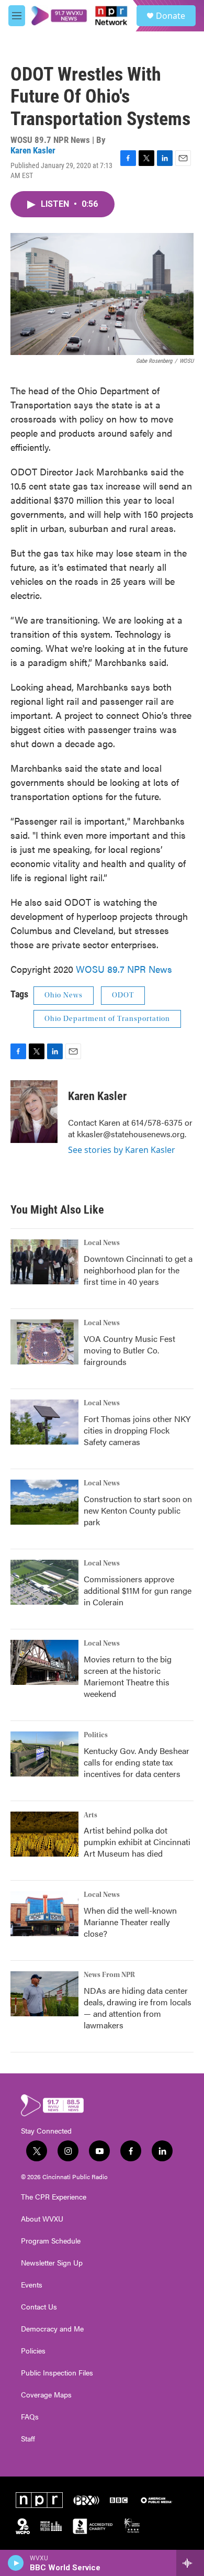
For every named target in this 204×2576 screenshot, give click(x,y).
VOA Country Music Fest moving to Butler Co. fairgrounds (129, 1350)
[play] (16, 2563)
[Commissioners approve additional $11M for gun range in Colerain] (44, 1582)
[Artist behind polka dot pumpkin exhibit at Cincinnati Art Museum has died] (44, 1834)
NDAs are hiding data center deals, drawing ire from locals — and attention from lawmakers (138, 2008)
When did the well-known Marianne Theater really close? (130, 1922)
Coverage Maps (46, 2395)
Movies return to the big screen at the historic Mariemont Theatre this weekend (128, 1676)
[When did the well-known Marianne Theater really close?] (44, 1914)
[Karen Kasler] (34, 1112)
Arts (90, 1815)
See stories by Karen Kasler (122, 1150)
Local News (102, 1243)
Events (32, 2285)
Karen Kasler (33, 150)
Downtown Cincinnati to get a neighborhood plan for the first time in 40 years (138, 1270)
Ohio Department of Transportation (107, 1019)
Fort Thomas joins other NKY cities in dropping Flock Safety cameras (137, 1430)
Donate (171, 16)
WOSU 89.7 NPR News (124, 969)
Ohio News (64, 995)
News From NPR (109, 1975)
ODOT (123, 995)
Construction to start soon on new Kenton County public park (138, 1510)
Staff (28, 2439)
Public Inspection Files (57, 2373)
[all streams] (190, 2563)
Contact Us (39, 2307)
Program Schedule (51, 2241)
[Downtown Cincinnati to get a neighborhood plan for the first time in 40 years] (44, 1262)
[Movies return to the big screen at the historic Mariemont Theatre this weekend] (44, 1662)
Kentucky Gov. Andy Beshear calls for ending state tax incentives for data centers (137, 1762)
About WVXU (42, 2219)
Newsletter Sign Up (52, 2263)
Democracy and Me (52, 2329)
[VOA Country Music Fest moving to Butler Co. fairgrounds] (44, 1342)
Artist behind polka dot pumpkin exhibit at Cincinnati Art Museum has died (137, 1842)
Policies (33, 2351)
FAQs (30, 2417)
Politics (96, 1735)
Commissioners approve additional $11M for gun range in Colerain (138, 1590)
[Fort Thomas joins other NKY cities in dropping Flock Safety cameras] (44, 1422)
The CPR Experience (54, 2197)
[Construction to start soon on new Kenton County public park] (44, 1502)
